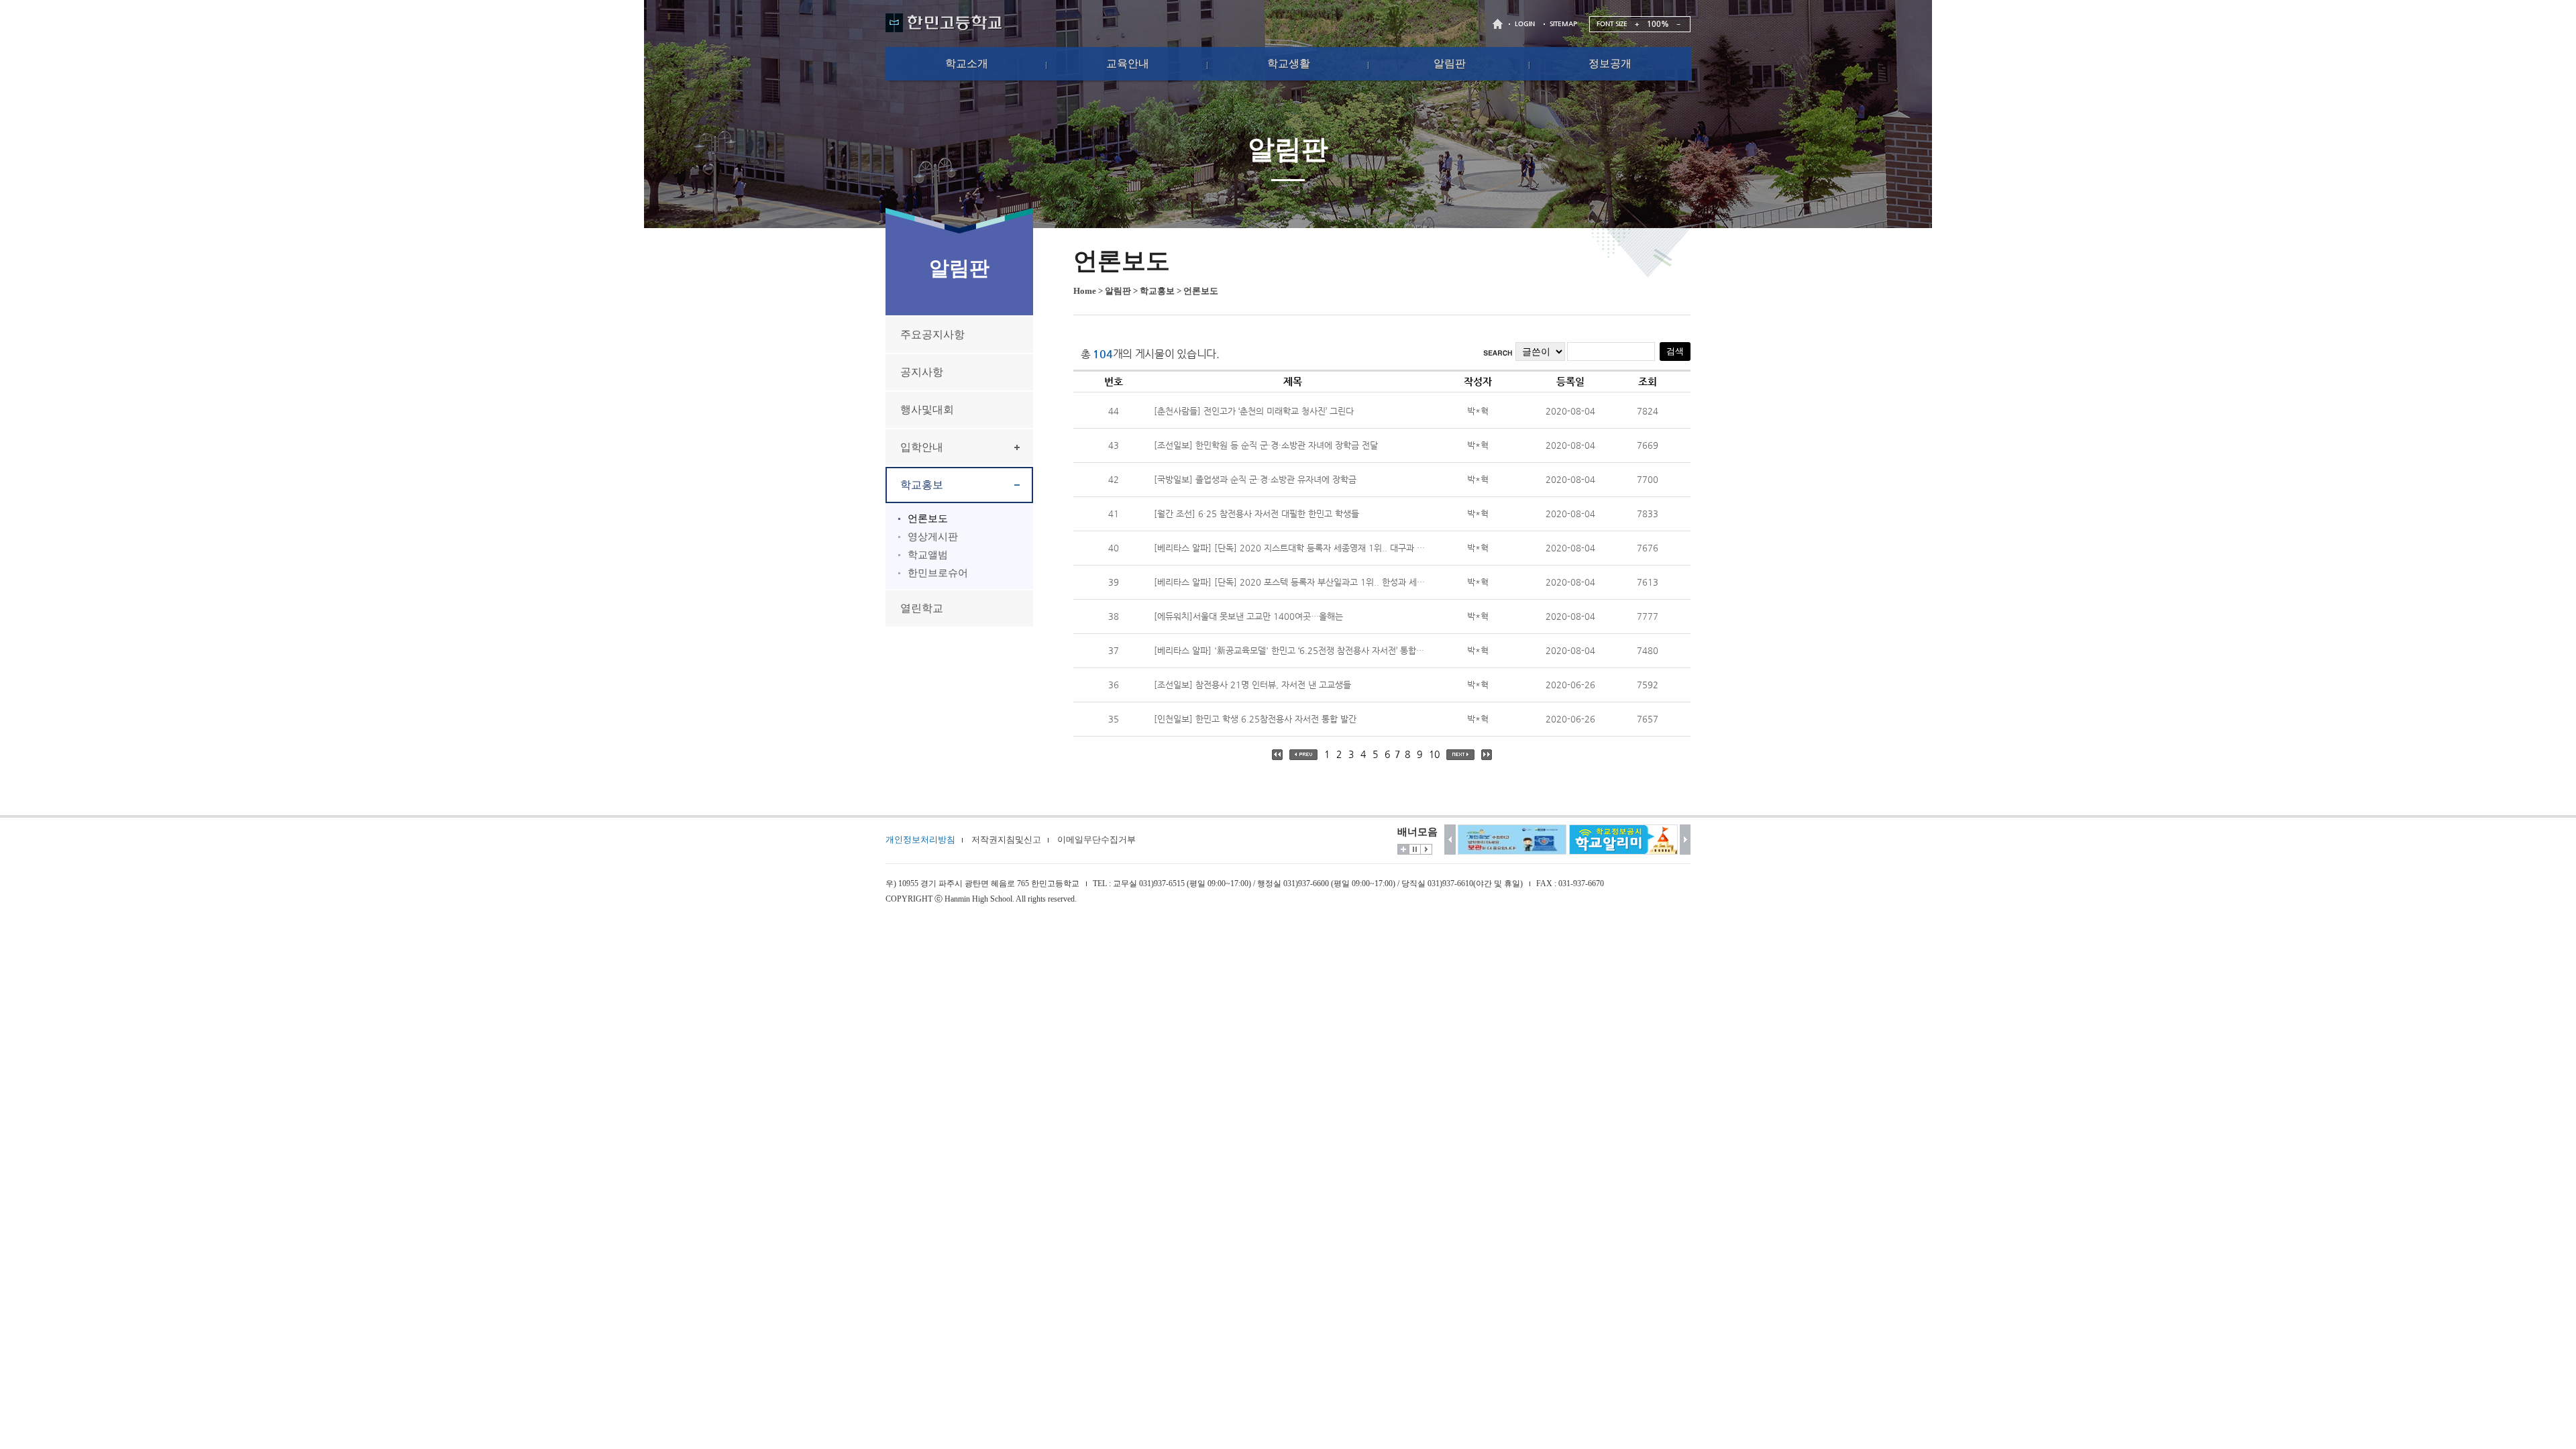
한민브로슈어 (938, 573)
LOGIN (1525, 24)
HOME (1499, 24)
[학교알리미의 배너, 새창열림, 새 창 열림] (1623, 840)
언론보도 (928, 519)
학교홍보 (922, 485)
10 (1434, 754)
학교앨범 (928, 555)
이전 (1450, 840)
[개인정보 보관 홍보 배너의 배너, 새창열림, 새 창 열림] (1512, 840)
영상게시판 (933, 537)
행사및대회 (927, 410)
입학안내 (922, 447)
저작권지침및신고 (1006, 840)
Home (1085, 291)
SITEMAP (1563, 24)
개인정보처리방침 (920, 840)
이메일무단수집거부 (1096, 840)
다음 (1685, 840)
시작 (1426, 849)
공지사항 (922, 372)
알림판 (1118, 291)
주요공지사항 (932, 334)
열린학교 (922, 608)
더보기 (1403, 849)
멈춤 (1415, 849)
